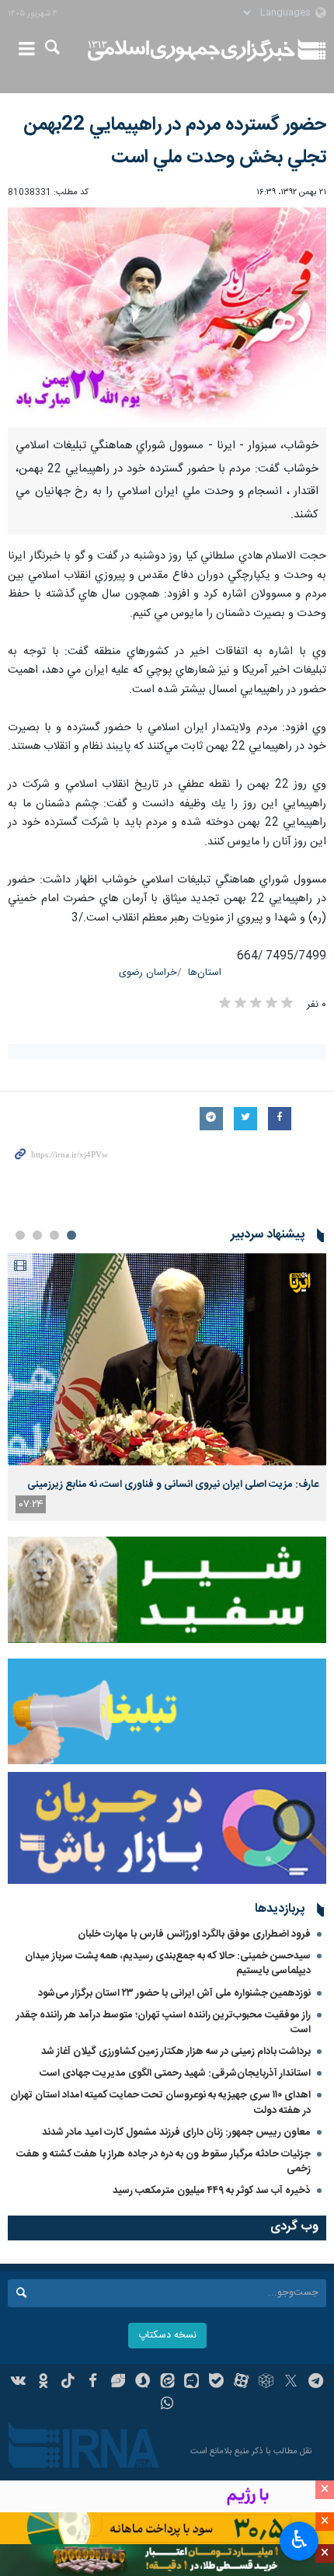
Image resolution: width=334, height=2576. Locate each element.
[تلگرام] (316, 2383)
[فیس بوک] (93, 2383)
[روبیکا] (266, 2383)
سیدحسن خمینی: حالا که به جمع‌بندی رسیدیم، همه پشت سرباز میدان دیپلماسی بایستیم (168, 1963)
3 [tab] (37, 1235)
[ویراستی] (118, 2383)
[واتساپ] (167, 2405)
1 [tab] (71, 1235)
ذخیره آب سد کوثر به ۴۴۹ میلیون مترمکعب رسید (212, 2191)
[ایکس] (291, 2383)
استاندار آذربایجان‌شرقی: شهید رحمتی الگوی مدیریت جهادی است (175, 2073)
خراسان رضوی (148, 973)
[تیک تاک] (68, 2383)
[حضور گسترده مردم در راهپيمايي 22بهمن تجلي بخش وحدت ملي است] (167, 317)
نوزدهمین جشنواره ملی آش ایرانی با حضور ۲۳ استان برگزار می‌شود (174, 1993)
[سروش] (143, 2383)
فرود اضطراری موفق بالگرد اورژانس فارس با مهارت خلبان (194, 1934)
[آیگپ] (191, 2383)
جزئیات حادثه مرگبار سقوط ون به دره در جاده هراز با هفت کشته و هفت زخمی (164, 2162)
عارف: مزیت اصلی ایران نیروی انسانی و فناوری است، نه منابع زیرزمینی (173, 1485)
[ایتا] (167, 2383)
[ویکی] (19, 2383)
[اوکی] (43, 2383)
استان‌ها (205, 973)
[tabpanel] (167, 1387)
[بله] (216, 2383)
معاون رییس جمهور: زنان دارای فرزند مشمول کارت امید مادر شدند (176, 2132)
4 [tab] (20, 1235)
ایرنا (191, 50)
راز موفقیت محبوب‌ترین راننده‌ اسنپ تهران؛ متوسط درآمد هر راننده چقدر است (164, 2023)
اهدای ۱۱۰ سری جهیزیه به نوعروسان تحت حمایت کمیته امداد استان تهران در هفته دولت (160, 2103)
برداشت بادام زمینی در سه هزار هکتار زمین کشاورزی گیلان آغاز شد (176, 2052)
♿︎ (299, 2539)
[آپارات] (241, 2383)
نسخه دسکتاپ (167, 2336)
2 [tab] (54, 1235)
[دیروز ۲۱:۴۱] (167, 1359)
